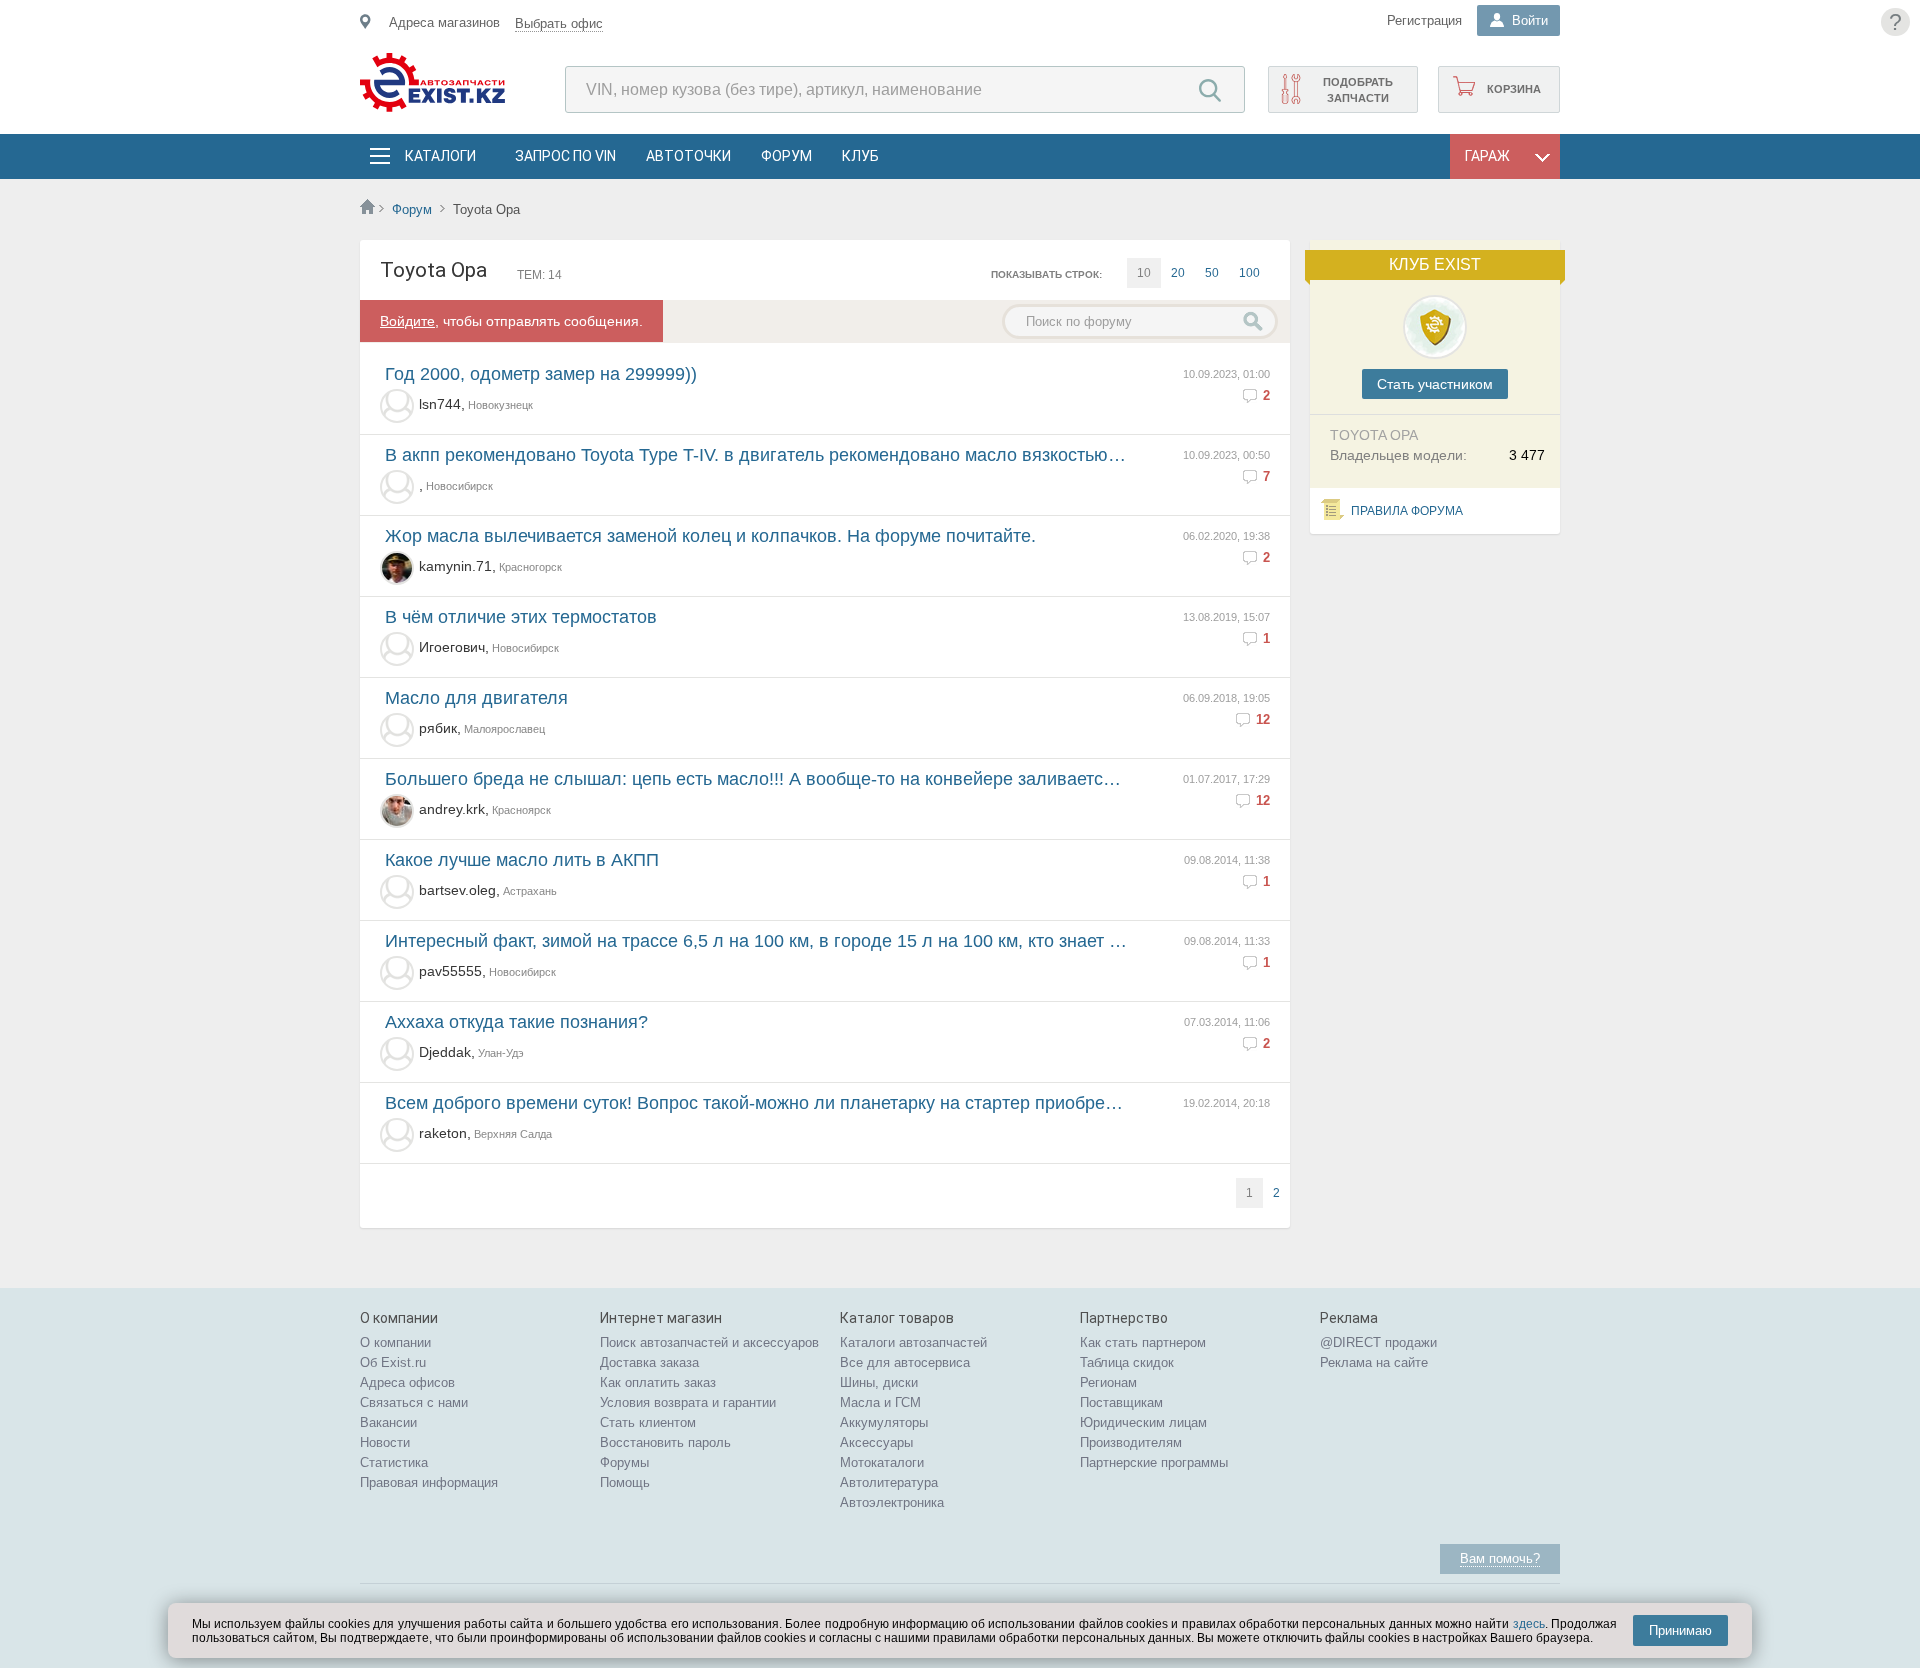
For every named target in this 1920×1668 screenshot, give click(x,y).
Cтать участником (1435, 384)
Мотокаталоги (882, 1462)
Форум (786, 156)
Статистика (394, 1462)
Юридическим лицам (1143, 1422)
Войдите (407, 321)
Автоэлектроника (892, 1502)
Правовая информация (429, 1482)
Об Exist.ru (393, 1362)
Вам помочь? (1500, 1558)
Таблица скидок (1127, 1362)
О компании (395, 1342)
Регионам (1108, 1382)
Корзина (1514, 89)
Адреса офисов (407, 1382)
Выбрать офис (559, 23)
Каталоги (440, 156)
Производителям (1131, 1442)
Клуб (860, 156)
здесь (1529, 1624)
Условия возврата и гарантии (688, 1402)
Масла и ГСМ (880, 1402)
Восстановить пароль (665, 1442)
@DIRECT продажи (1378, 1342)
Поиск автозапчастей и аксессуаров (709, 1342)
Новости (385, 1442)
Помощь (625, 1482)
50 (1212, 273)
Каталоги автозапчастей (913, 1342)
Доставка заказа (649, 1362)
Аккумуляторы (884, 1422)
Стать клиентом (648, 1422)
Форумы (624, 1462)
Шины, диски (879, 1382)
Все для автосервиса (905, 1362)
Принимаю (1680, 1630)
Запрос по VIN (565, 156)
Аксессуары (876, 1442)
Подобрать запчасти (1358, 90)
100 (1249, 273)
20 (1178, 273)
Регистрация (1424, 20)
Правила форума (1407, 511)
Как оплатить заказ (658, 1382)
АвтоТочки (688, 156)
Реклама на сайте (1374, 1362)
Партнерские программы (1154, 1462)
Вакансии (388, 1422)
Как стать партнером (1143, 1342)
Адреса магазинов (444, 22)
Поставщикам (1121, 1402)
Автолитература (889, 1482)
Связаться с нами (414, 1402)
